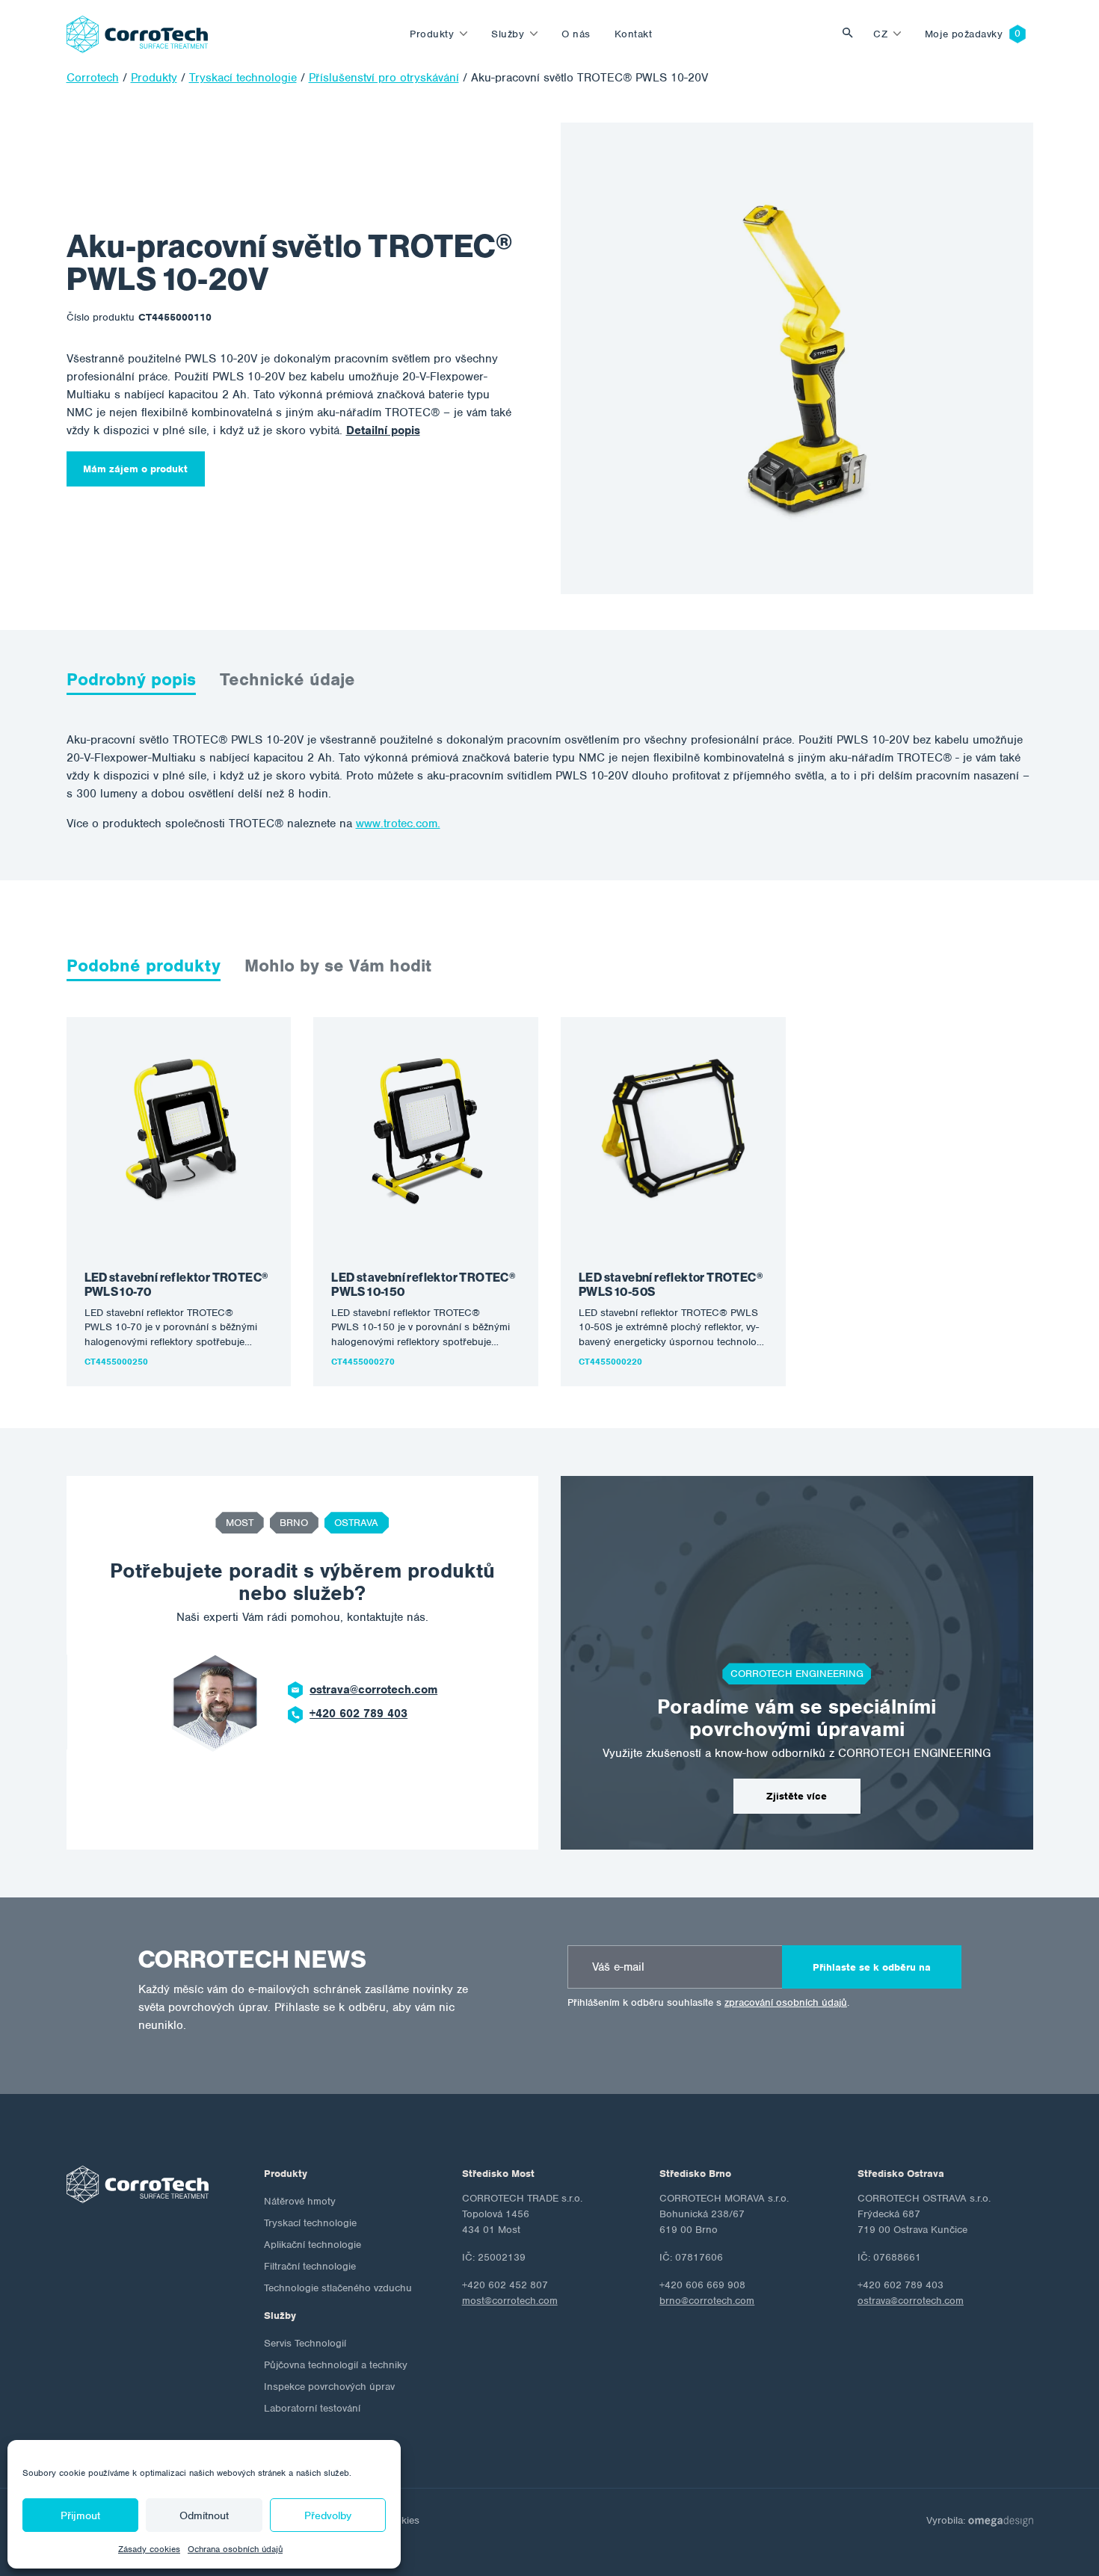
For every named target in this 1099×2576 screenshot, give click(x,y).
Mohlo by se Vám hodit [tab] (338, 966)
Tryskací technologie (310, 2223)
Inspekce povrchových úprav (329, 2387)
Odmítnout (204, 2515)
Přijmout (80, 2515)
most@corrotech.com (510, 2301)
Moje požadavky (964, 34)
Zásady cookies (149, 2549)
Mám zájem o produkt (135, 469)
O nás (576, 34)
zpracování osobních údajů (786, 2002)
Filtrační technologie (310, 2266)
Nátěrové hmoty (300, 2201)
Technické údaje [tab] (287, 679)
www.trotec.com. (398, 824)
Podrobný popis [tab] (131, 679)
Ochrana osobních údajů (235, 2549)
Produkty (432, 34)
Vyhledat (852, 34)
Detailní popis (383, 430)
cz (880, 34)
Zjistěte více (797, 1796)
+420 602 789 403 (358, 1714)
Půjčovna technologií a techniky (336, 2365)
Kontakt (634, 34)
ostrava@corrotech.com (373, 1690)
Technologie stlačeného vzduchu (338, 2288)
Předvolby (328, 2515)
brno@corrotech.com (707, 2301)
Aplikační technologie (313, 2245)
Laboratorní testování (312, 2408)
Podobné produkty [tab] (144, 966)
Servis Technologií (305, 2343)
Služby (508, 34)
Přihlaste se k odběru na (872, 1967)
